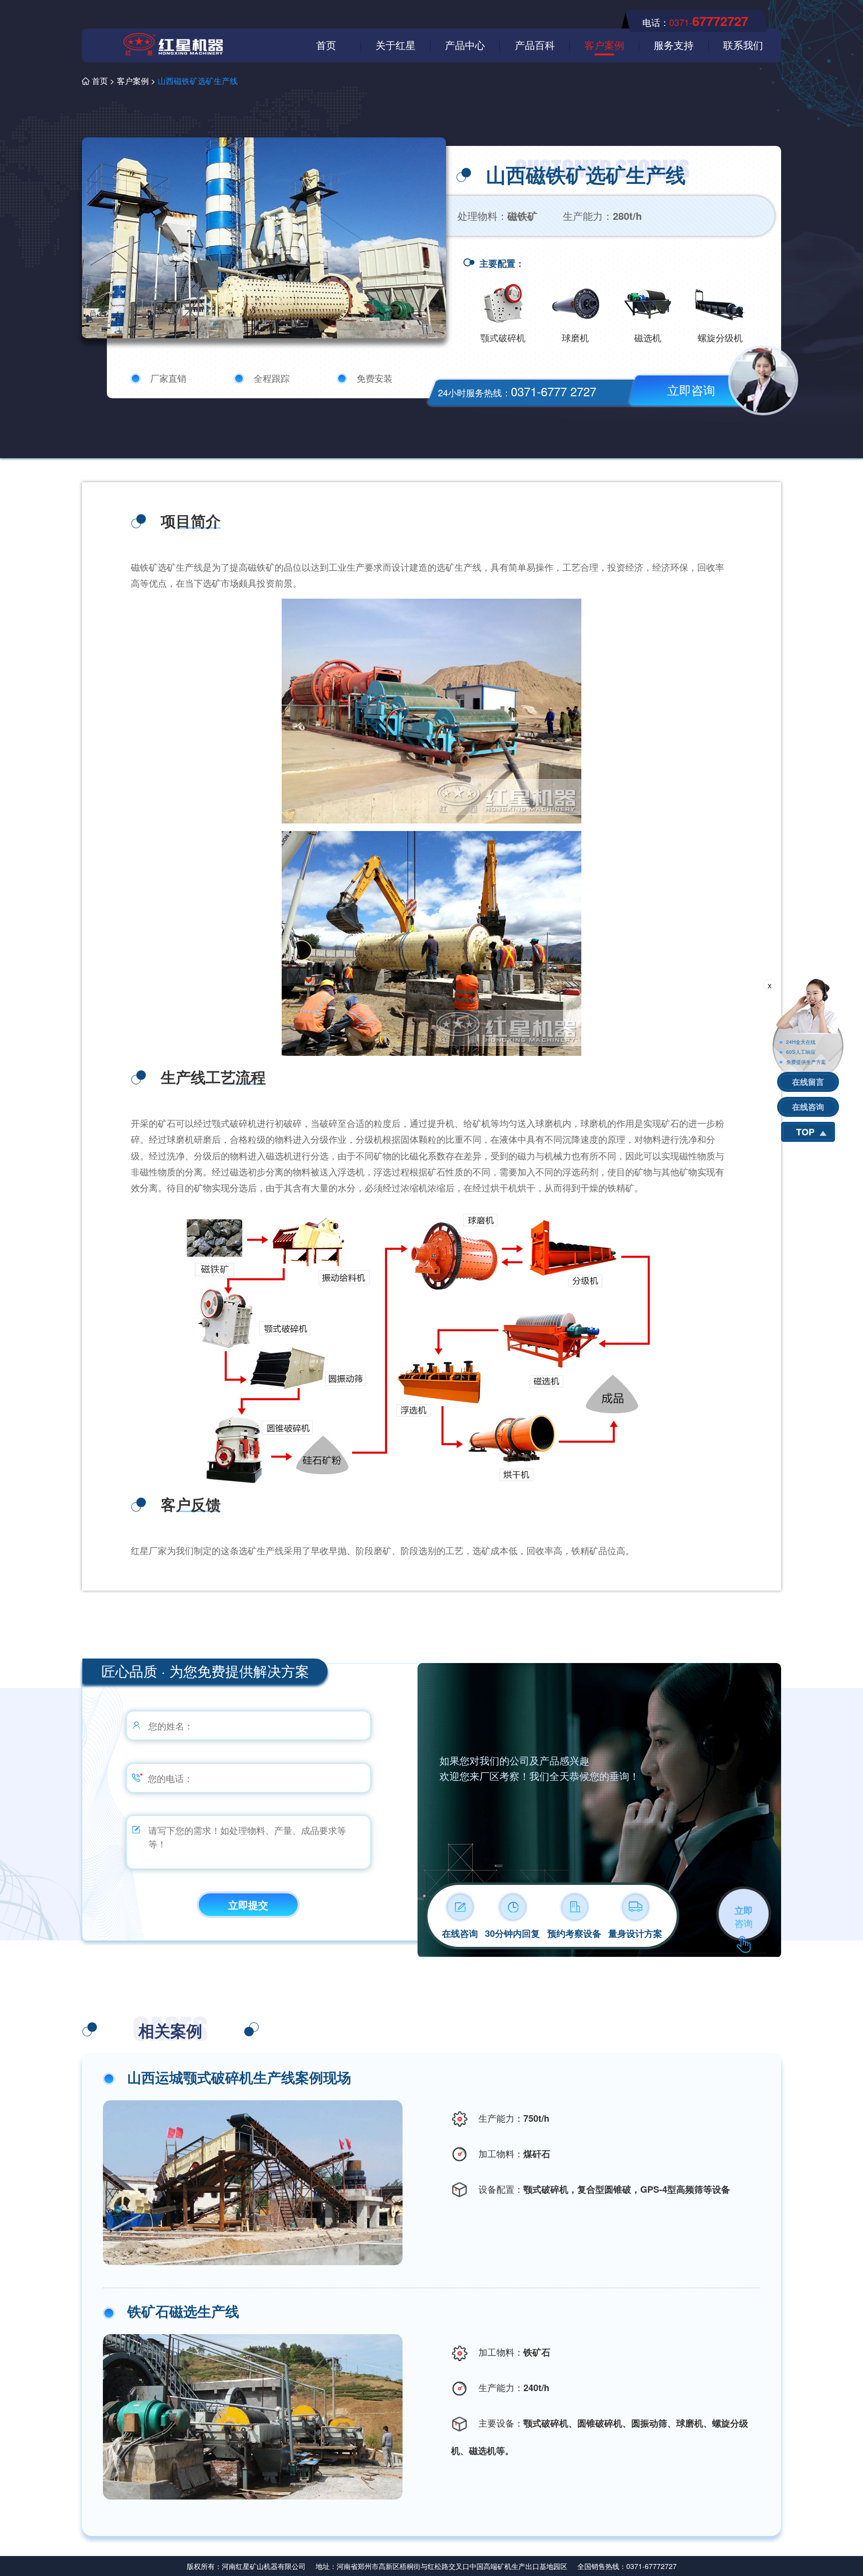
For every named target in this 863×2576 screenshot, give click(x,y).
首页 (326, 45)
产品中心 (465, 45)
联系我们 (743, 45)
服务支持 (674, 45)
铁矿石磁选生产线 (183, 2311)
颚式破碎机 (503, 337)
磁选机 (648, 337)
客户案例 (604, 45)
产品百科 (535, 45)
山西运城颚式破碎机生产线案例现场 (239, 2077)
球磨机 (575, 337)
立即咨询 (691, 390)
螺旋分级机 (720, 337)
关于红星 (396, 45)
